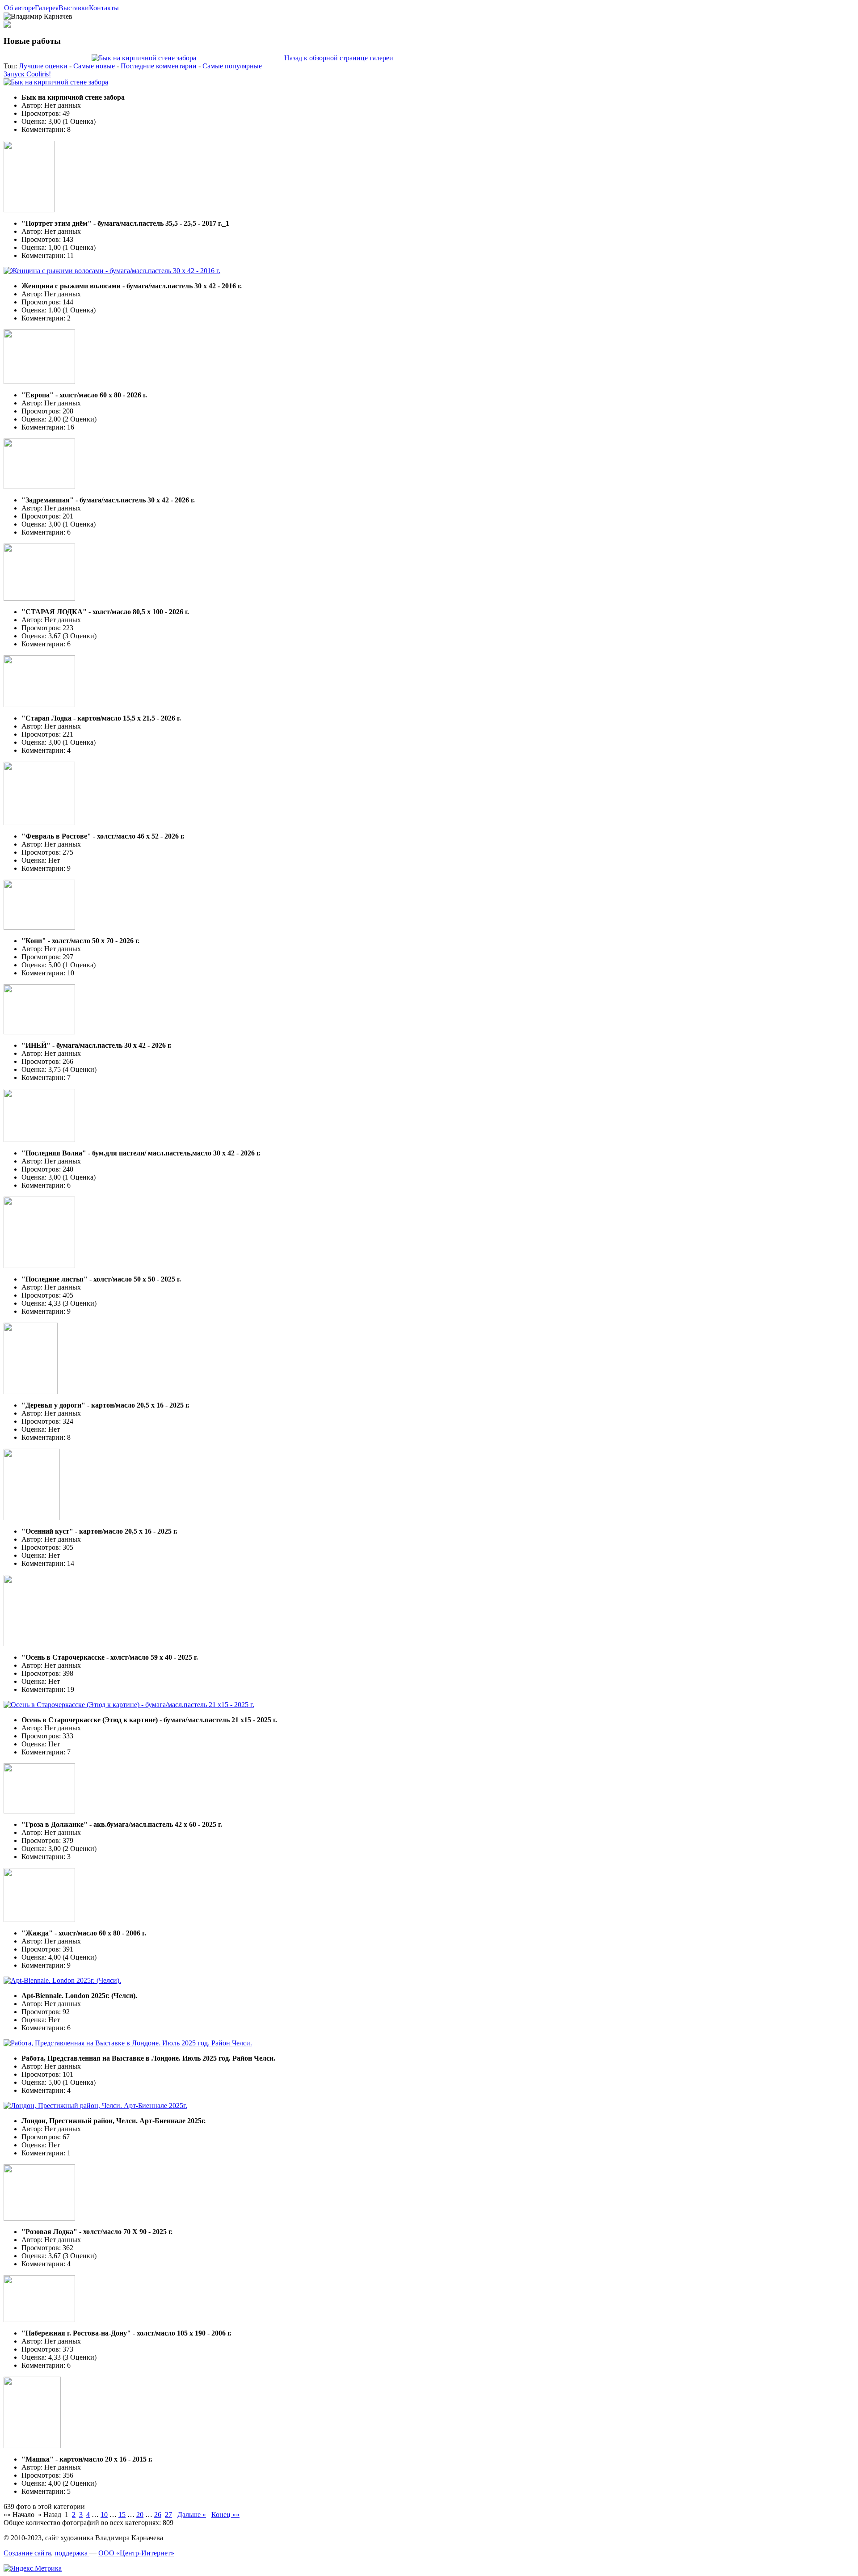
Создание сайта (27, 2553)
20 (140, 2515)
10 (104, 2515)
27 (168, 2515)
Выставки (74, 8)
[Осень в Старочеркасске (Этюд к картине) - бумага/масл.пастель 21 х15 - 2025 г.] (129, 1705)
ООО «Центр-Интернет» (136, 2553)
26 (158, 2515)
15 (122, 2515)
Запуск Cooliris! (27, 74)
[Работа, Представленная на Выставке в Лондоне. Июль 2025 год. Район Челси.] (128, 2043)
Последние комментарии (159, 66)
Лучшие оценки (43, 66)
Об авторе (19, 8)
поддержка (72, 2553)
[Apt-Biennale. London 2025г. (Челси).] (62, 1980)
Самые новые (94, 66)
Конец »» (225, 2515)
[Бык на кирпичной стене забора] (144, 58)
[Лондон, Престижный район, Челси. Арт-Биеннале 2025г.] (95, 2106)
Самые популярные (232, 66)
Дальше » (192, 2515)
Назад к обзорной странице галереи (339, 58)
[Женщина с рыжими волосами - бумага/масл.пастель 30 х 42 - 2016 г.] (112, 271)
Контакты (104, 8)
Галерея (47, 8)
